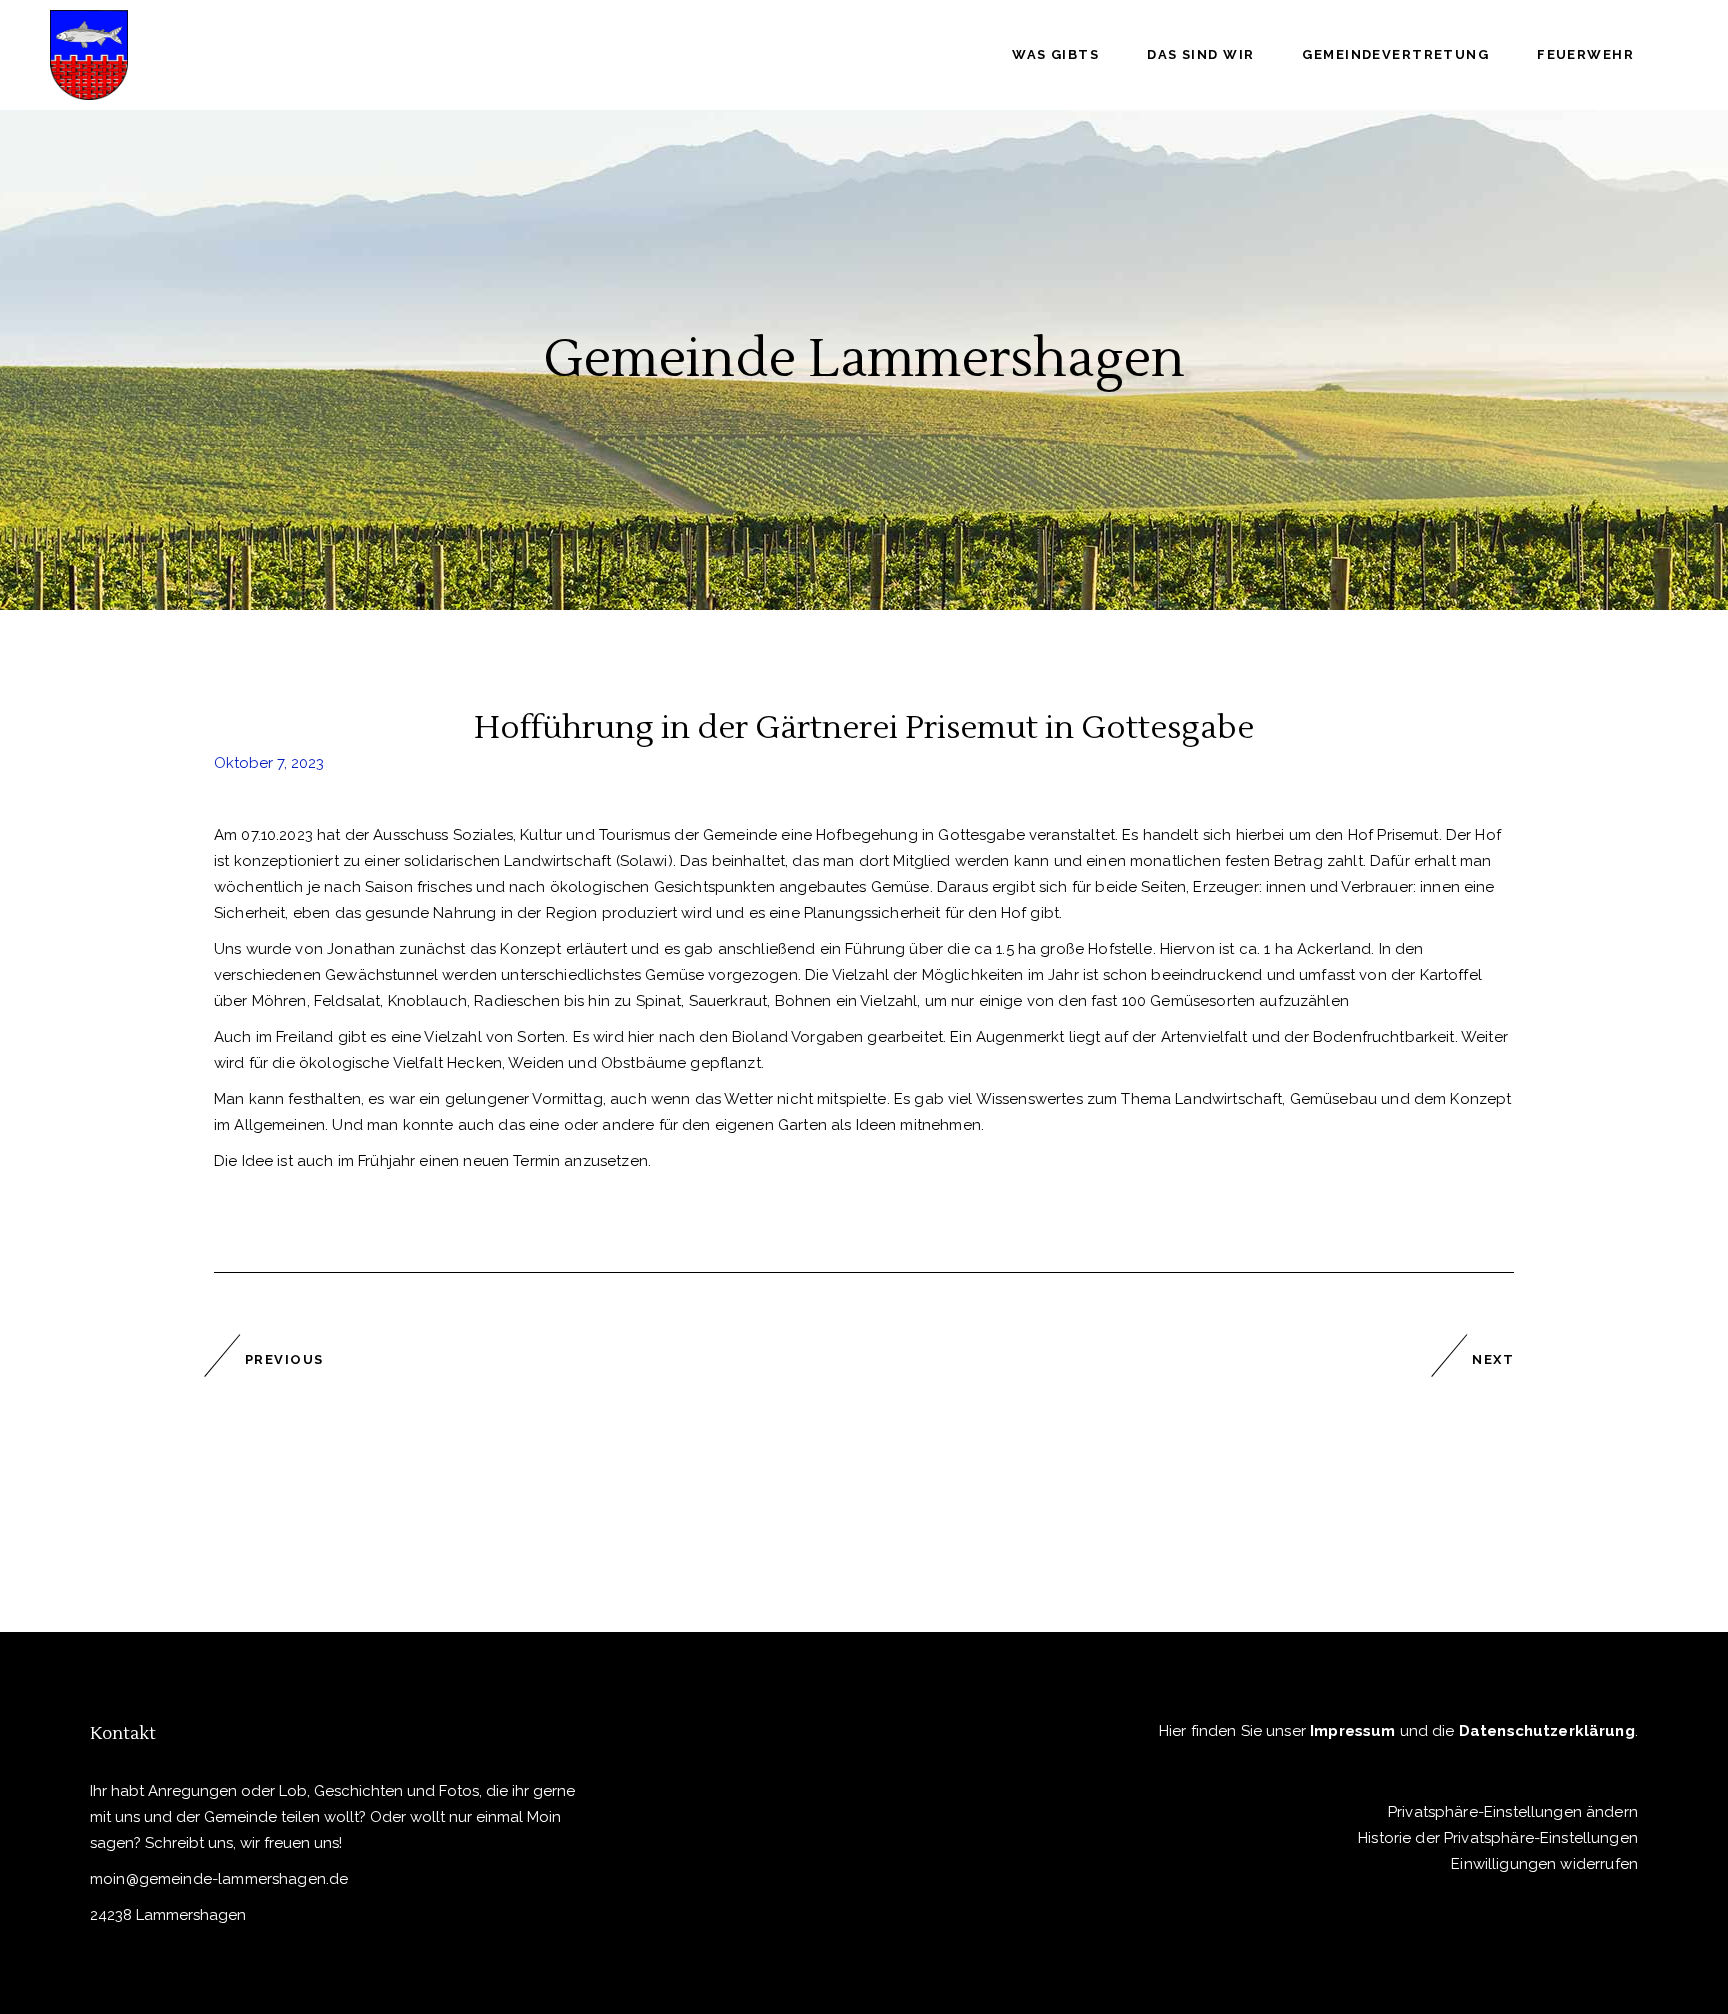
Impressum (1352, 1731)
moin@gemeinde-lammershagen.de (219, 1879)
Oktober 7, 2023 (269, 763)
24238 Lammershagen (168, 1915)
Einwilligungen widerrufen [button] (1544, 1864)
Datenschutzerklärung (1547, 1731)
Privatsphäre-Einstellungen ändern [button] (1513, 1812)
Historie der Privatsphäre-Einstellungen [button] (1498, 1838)
